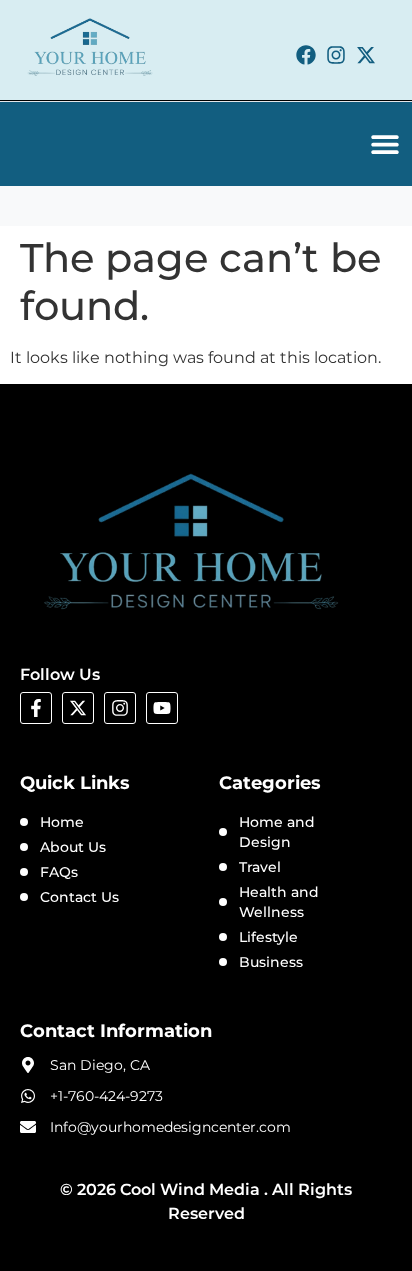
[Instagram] (336, 55)
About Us (73, 847)
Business (271, 962)
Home (62, 822)
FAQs (59, 872)
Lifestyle (268, 937)
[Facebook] (306, 55)
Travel (260, 867)
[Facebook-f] (36, 708)
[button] (385, 144)
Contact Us (79, 897)
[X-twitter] (366, 55)
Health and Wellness (279, 902)
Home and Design (277, 832)
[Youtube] (162, 708)
